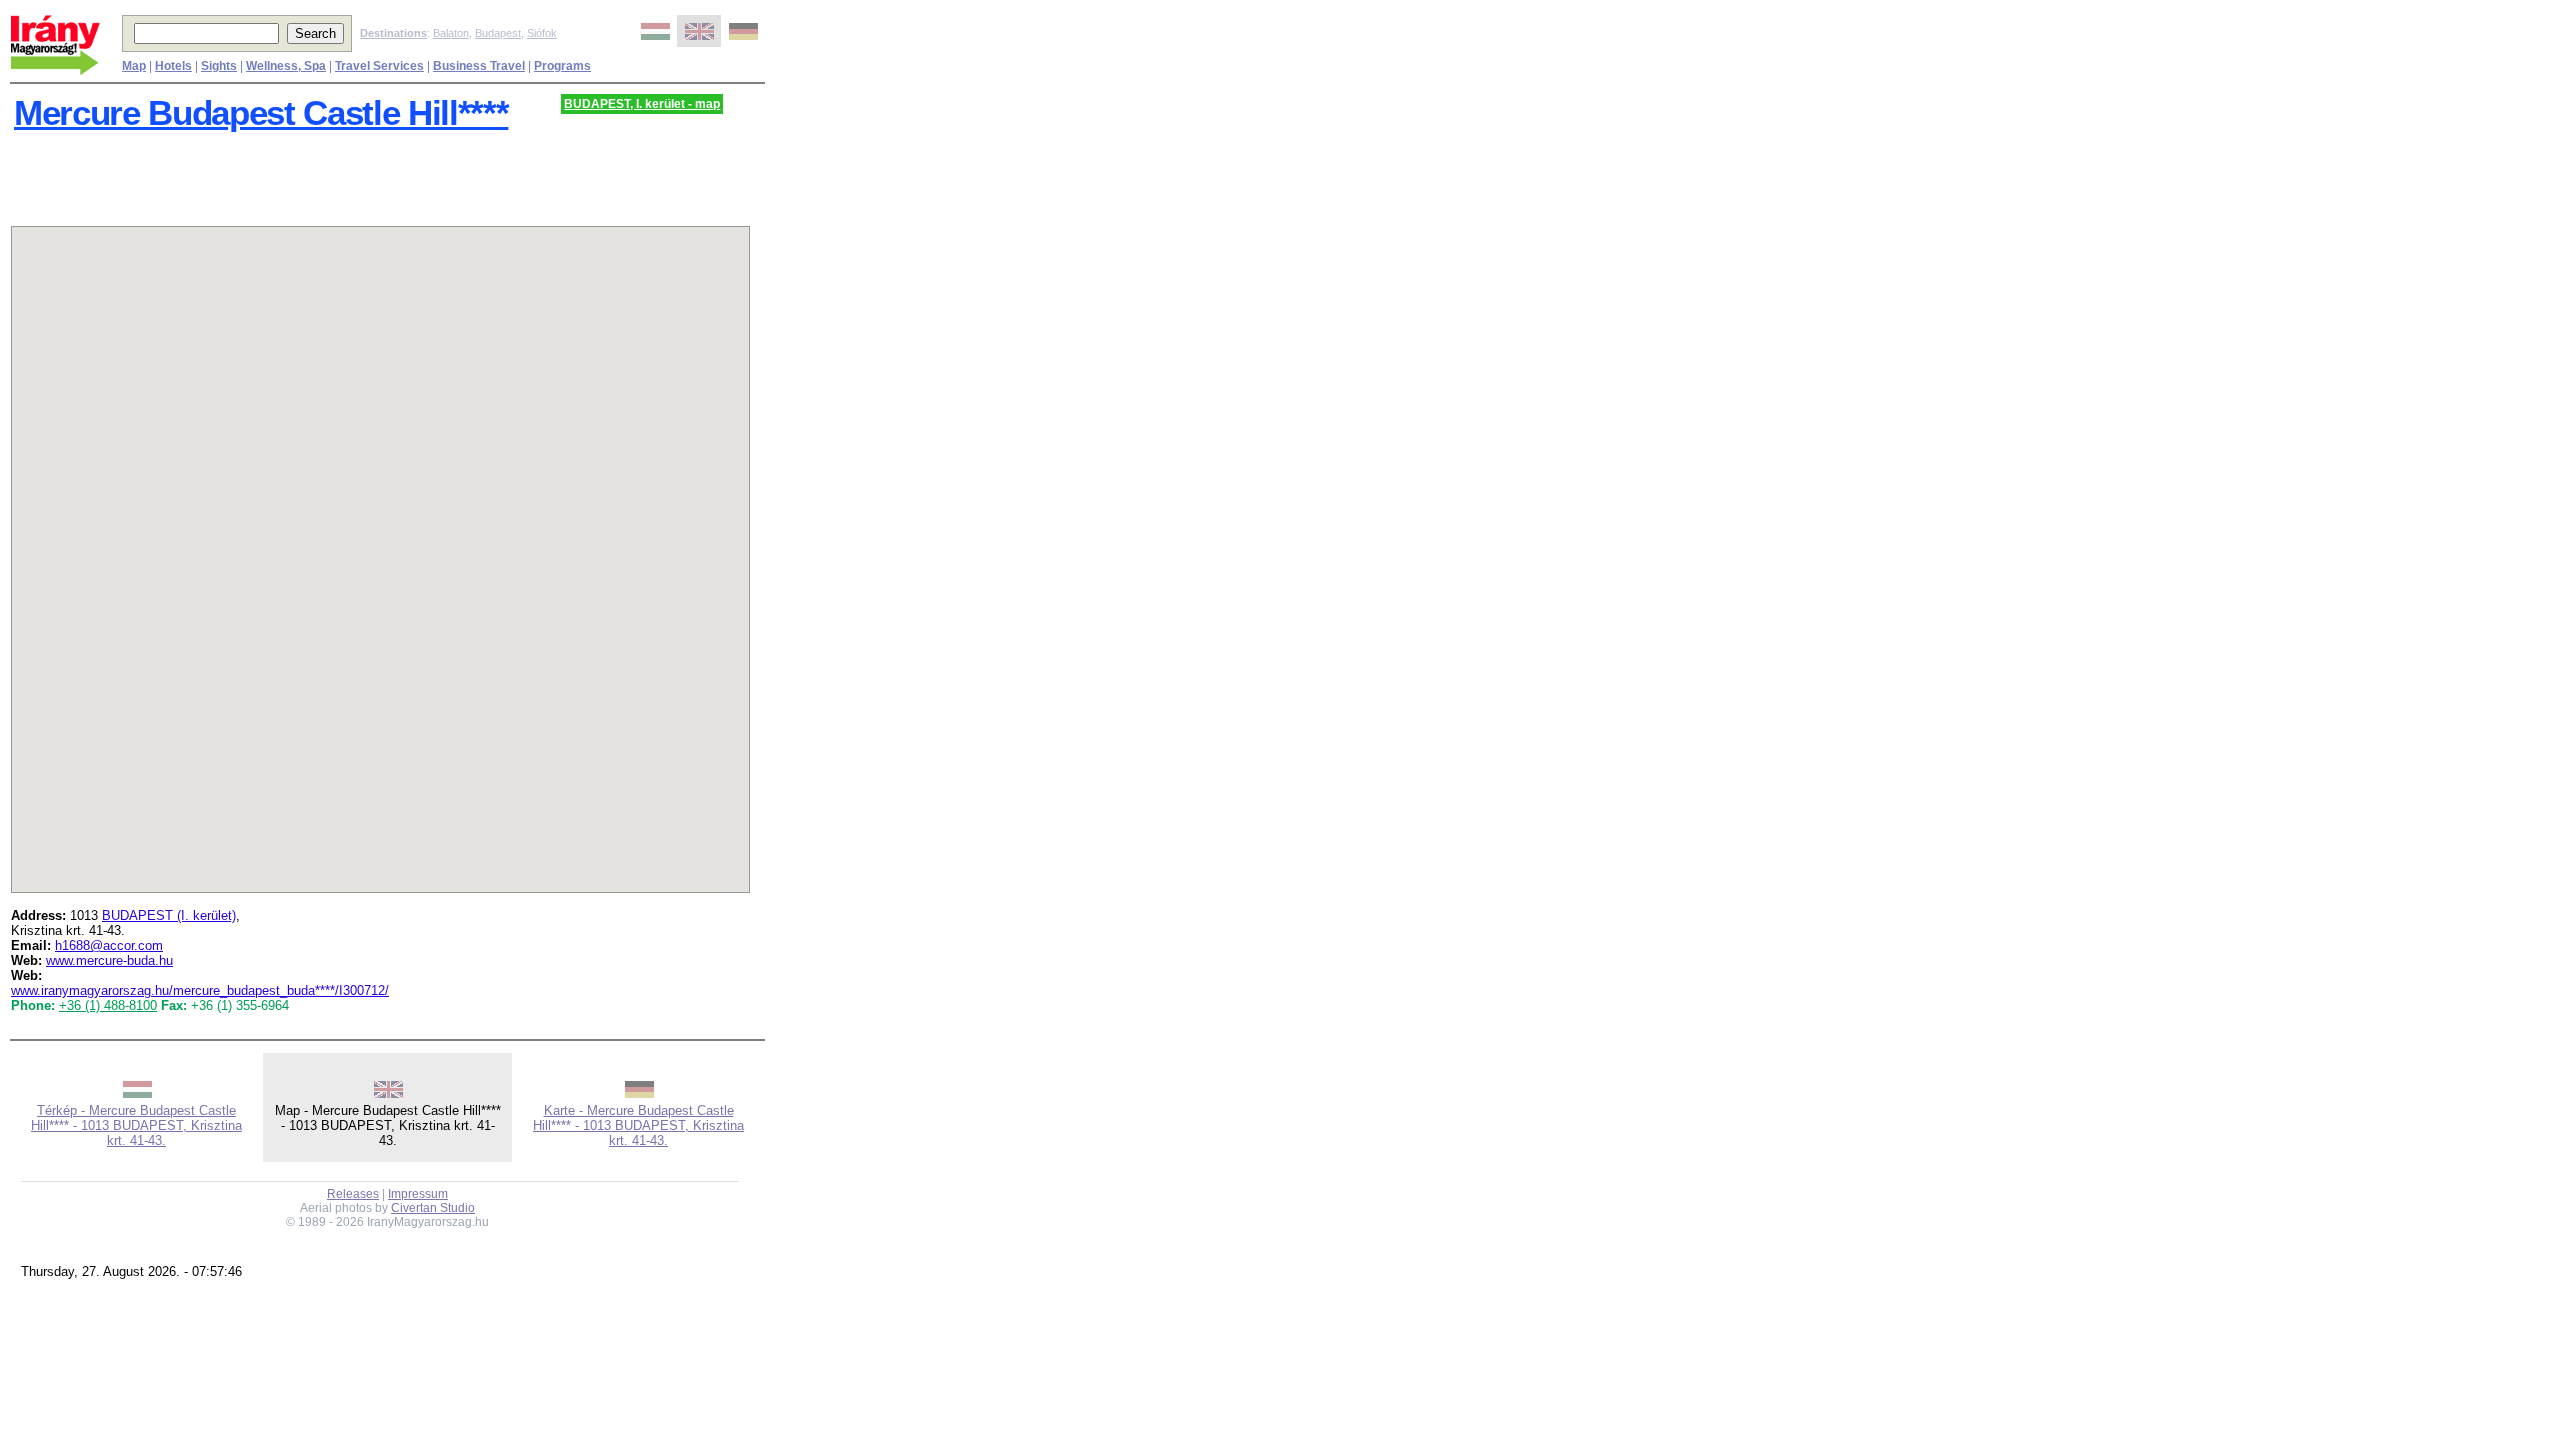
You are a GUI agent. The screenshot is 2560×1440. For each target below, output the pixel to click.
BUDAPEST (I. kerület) (169, 915)
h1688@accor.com (109, 945)
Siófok (542, 33)
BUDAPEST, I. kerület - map (642, 104)
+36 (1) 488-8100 (108, 1005)
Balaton (451, 33)
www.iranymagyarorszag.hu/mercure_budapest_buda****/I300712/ (200, 990)
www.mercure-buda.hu (109, 960)
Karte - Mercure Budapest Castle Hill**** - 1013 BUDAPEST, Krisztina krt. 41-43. (638, 1125)
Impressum (418, 1194)
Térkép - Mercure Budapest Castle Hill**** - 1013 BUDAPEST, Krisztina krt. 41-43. (136, 1125)
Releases (353, 1194)
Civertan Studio (433, 1208)
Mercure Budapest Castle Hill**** (261, 113)
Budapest (498, 33)
